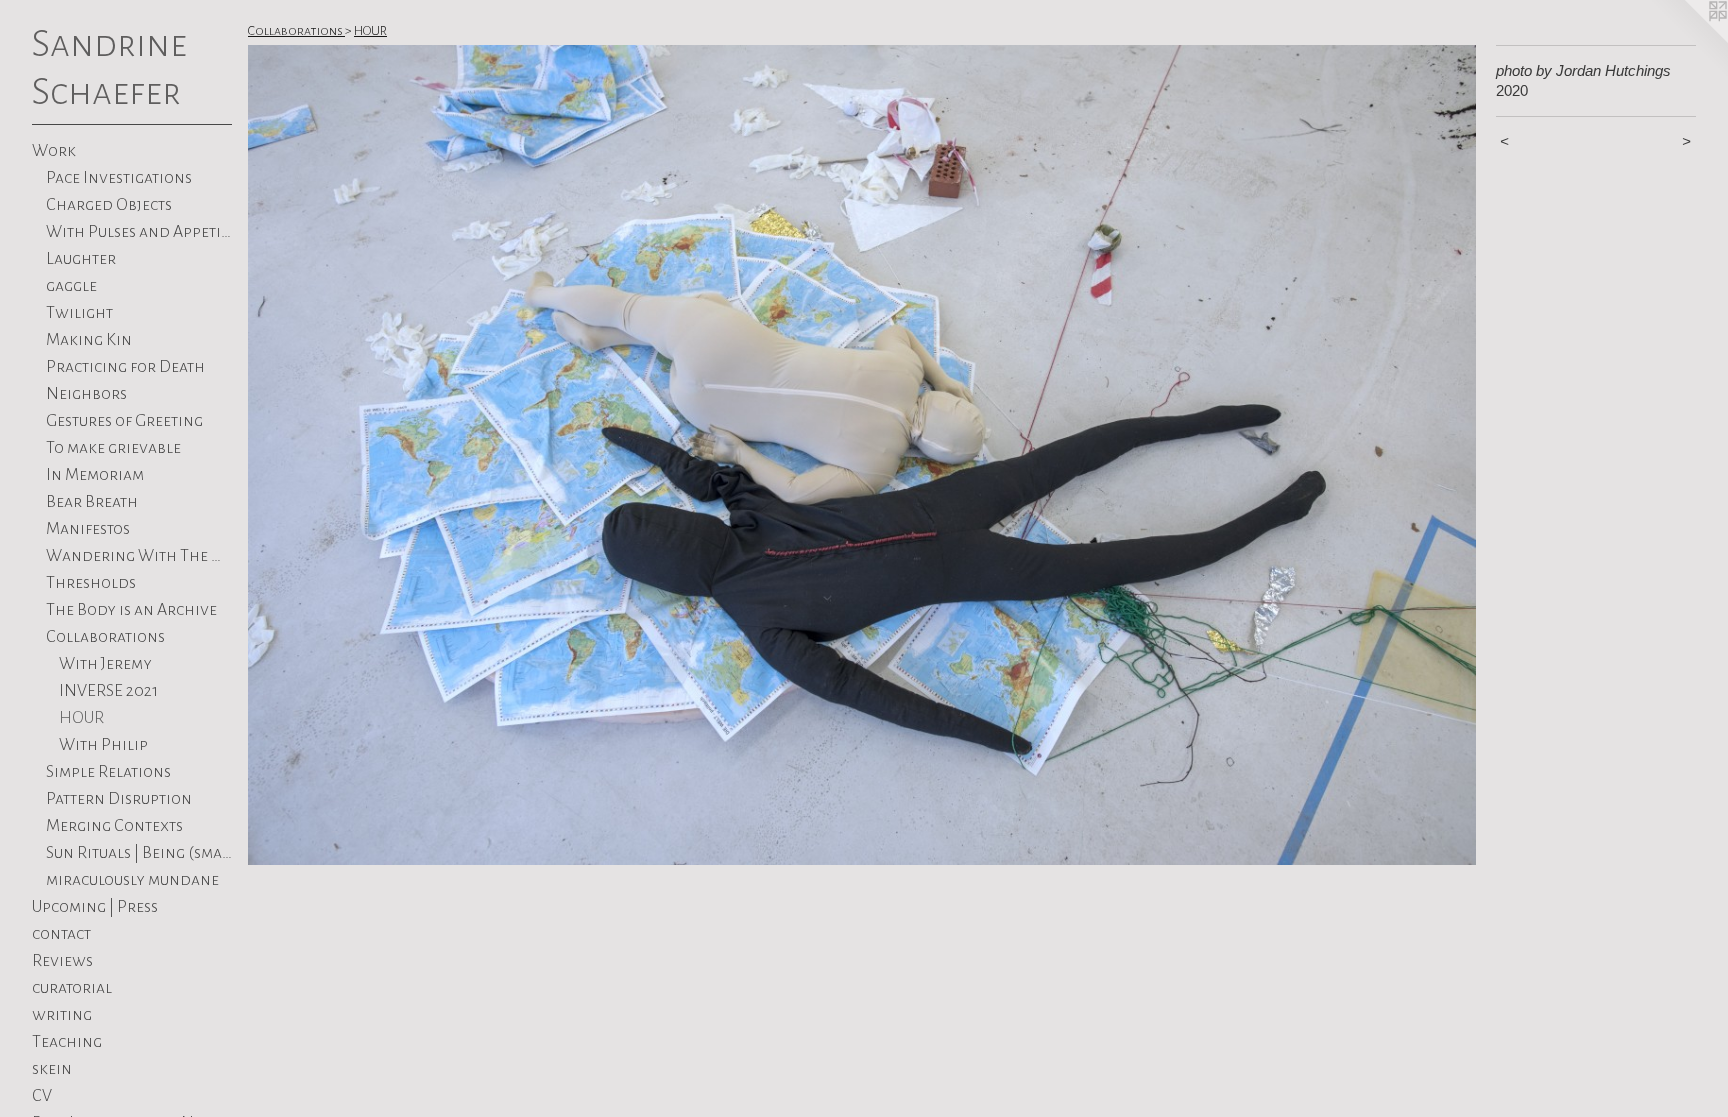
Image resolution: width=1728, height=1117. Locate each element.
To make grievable (113, 448)
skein (52, 1069)
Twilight (79, 313)
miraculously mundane (132, 880)
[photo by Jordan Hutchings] (862, 455)
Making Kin (89, 340)
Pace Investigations (119, 178)
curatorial (72, 988)
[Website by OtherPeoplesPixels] (1688, 40)
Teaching (67, 1042)
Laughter (81, 259)
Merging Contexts (114, 826)
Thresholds (91, 583)
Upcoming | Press (95, 907)
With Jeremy (105, 664)
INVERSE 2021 (108, 691)
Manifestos (88, 529)
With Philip (103, 745)
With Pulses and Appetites (139, 232)
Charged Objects (109, 205)
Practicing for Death (125, 367)
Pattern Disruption (119, 799)
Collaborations (105, 637)
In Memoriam (95, 475)
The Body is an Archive (131, 610)
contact (61, 934)
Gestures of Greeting (124, 421)
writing (62, 1015)
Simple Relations (108, 772)
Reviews (62, 961)
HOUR (81, 718)
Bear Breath (92, 502)
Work (54, 151)
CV (42, 1096)
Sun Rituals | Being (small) (139, 853)
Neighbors (86, 394)
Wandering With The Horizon (139, 556)
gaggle (71, 286)
